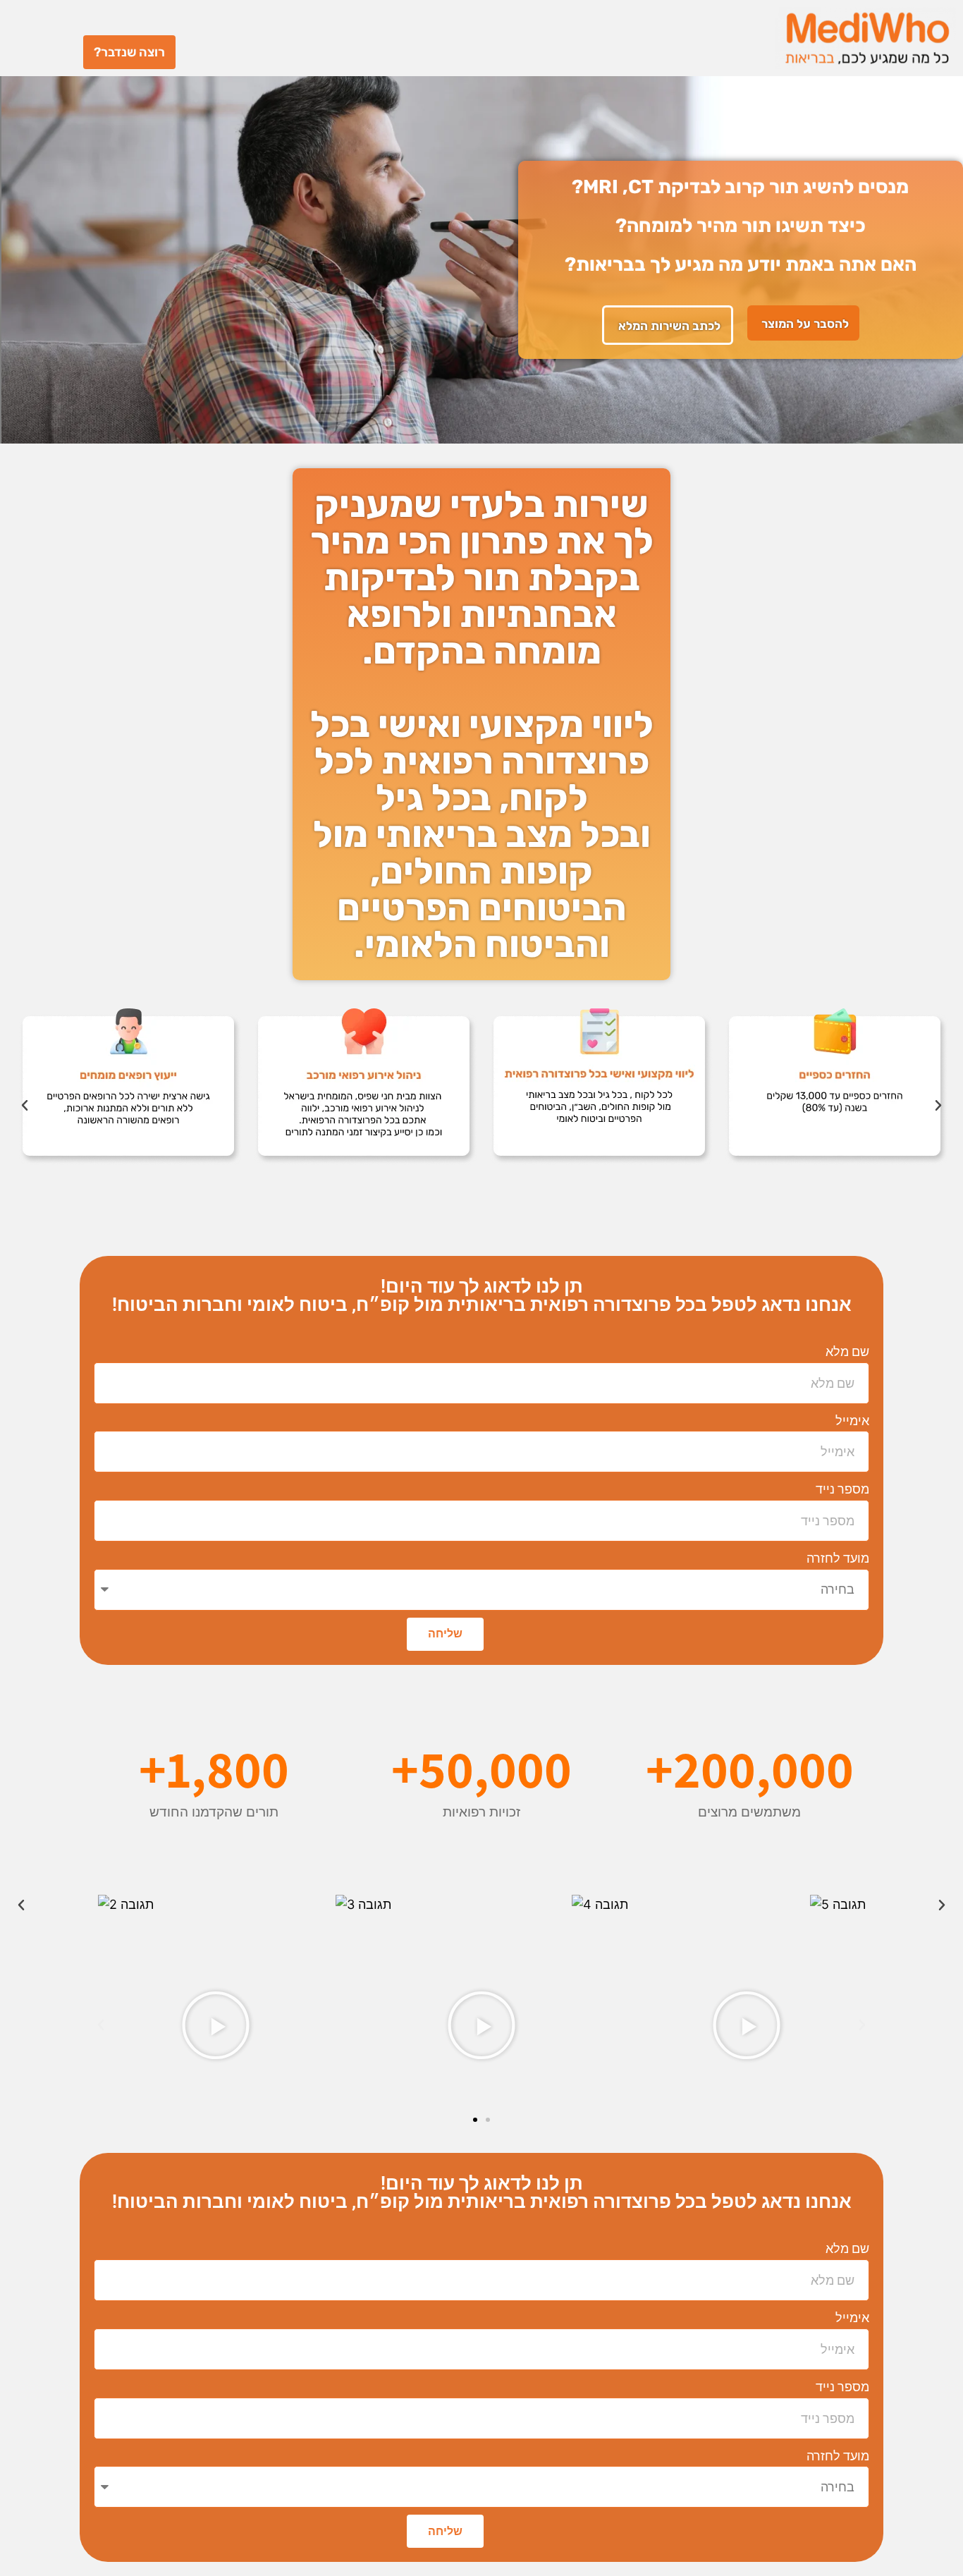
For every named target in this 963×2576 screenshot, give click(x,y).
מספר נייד (842, 1489)
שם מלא (847, 1351)
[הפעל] (747, 2025)
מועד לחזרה (838, 1558)
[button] (25, 1106)
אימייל (852, 1421)
